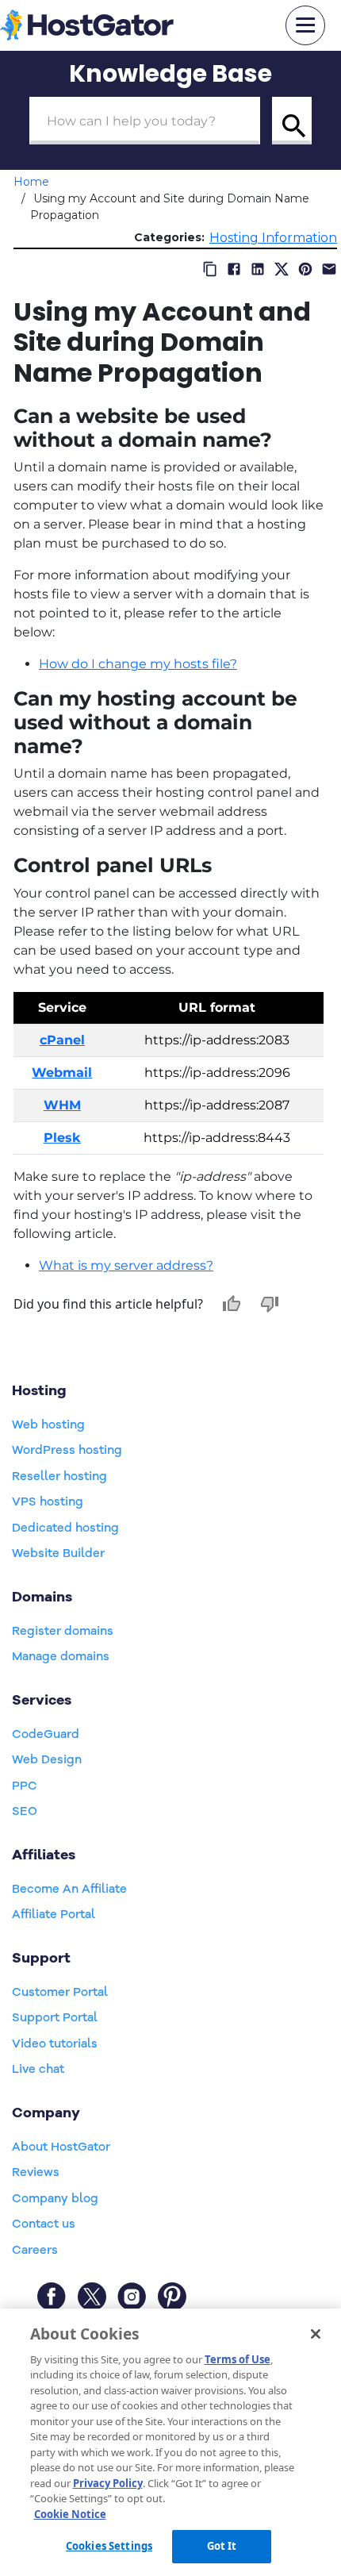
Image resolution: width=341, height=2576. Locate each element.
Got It (222, 2546)
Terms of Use (238, 2359)
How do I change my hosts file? (138, 664)
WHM (62, 1105)
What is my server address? (126, 1265)
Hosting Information (273, 238)
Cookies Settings (109, 2546)
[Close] (316, 2334)
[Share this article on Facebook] (234, 269)
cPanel (62, 1040)
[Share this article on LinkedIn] (258, 269)
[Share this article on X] (282, 269)
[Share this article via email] (329, 269)
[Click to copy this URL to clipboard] (210, 269)
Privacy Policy (108, 2483)
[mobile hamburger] (305, 25)
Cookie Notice (70, 2514)
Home (31, 182)
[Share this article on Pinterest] (305, 269)
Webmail (62, 1073)
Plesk (62, 1138)
